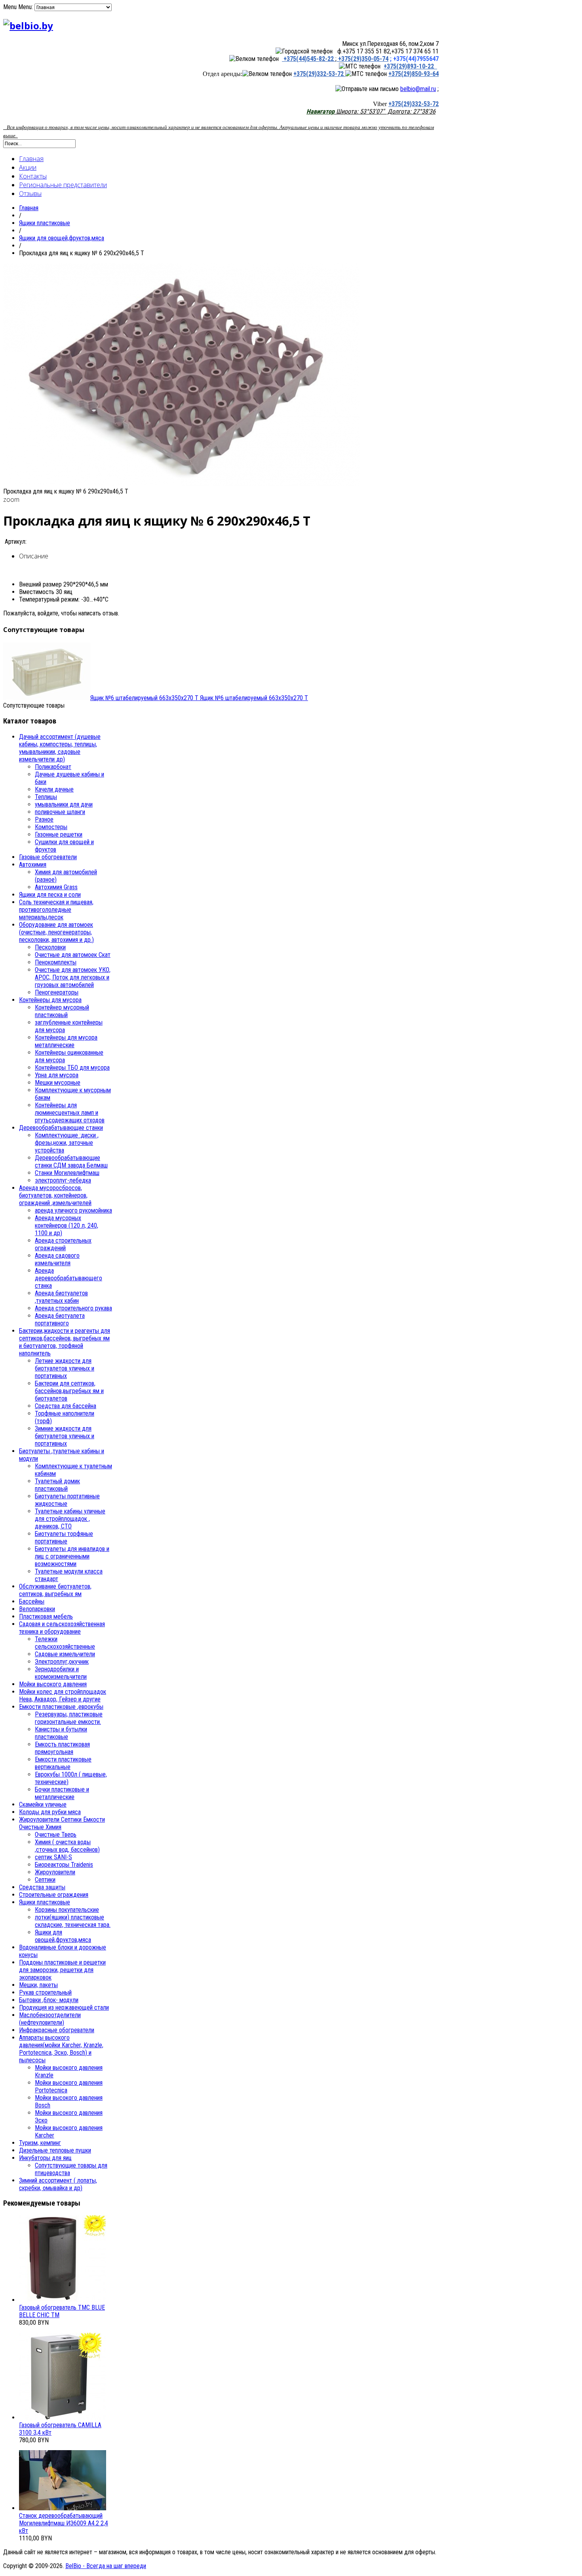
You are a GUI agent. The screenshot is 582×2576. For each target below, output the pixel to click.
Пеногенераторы (57, 992)
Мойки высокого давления (53, 1684)
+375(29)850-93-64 (414, 74)
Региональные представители (63, 185)
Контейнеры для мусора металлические (66, 1041)
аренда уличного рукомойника (73, 1210)
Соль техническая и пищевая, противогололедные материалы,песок (56, 910)
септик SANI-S (53, 1857)
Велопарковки (37, 1609)
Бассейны (32, 1601)
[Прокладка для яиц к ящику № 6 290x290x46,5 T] (181, 484)
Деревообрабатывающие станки (61, 1128)
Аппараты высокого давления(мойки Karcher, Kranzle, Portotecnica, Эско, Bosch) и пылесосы (61, 2049)
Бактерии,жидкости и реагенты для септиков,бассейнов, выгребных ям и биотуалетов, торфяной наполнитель (65, 1342)
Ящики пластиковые (45, 223)
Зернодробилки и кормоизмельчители (61, 1673)
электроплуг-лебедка (63, 1180)
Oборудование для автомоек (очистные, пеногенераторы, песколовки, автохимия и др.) (56, 932)
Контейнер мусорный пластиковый (62, 1011)
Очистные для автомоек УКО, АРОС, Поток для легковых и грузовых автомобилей (73, 977)
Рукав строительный (45, 1992)
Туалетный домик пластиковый (57, 1485)
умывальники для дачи (64, 804)
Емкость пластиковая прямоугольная (62, 1748)
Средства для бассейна (66, 1406)
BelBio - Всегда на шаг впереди (106, 2566)
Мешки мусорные (58, 1083)
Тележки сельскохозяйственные (65, 1643)
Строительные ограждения (54, 1895)
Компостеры (51, 827)
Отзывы (30, 194)
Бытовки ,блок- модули (49, 2000)
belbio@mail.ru (418, 89)
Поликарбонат (53, 767)
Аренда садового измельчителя (57, 1259)
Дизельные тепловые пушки (55, 2150)
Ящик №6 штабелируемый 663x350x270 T (199, 698)
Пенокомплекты (56, 962)
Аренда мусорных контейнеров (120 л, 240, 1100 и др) (67, 1225)
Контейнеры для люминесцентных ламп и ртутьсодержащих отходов (70, 1113)
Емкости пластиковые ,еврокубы (61, 1707)
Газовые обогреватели (48, 857)
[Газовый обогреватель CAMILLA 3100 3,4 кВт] (63, 2417)
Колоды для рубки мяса (50, 1812)
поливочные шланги (60, 812)
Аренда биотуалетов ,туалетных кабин (61, 1297)
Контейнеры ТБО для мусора (72, 1068)
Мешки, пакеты (38, 1985)
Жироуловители (55, 1872)
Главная (31, 159)
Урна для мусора (57, 1075)
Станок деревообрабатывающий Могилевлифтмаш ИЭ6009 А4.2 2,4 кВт (64, 2523)
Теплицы (46, 797)
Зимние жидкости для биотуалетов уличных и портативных (65, 1436)
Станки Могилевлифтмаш (67, 1173)
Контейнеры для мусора (50, 1000)
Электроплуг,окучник (62, 1662)
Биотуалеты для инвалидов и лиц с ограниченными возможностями (72, 1556)
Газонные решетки (59, 834)
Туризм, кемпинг (40, 2143)
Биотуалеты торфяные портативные (64, 1538)
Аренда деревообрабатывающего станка (68, 1278)
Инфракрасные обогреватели (57, 2030)
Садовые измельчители (65, 1654)
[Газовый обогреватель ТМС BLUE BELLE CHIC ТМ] (63, 2300)
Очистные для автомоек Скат (73, 955)
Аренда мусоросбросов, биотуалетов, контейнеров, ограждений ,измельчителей (55, 1195)
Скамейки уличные (43, 1804)
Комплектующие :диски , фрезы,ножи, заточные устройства (67, 1143)
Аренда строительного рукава (73, 1308)
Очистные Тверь (56, 1835)
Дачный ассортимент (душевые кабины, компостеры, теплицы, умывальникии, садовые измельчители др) (60, 748)
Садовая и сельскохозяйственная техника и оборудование (62, 1628)
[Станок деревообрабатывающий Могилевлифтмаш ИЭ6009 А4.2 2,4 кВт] (63, 2508)
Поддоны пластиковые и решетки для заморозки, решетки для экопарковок (62, 1970)
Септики (45, 1880)
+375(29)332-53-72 (319, 74)
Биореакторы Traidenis (64, 1865)
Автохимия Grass (56, 887)
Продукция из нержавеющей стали (64, 2007)
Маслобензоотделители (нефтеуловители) (50, 2019)
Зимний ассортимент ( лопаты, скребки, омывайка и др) (58, 2184)
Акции (28, 167)
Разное (44, 819)
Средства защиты (42, 1887)
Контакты (33, 176)
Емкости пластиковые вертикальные (63, 1763)
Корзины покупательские (67, 1910)
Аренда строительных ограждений (63, 1244)
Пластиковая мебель (46, 1616)
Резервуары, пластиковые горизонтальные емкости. (69, 1718)
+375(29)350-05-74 (362, 59)
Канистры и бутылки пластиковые (61, 1733)
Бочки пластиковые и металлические (62, 1793)
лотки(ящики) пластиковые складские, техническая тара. (73, 1921)
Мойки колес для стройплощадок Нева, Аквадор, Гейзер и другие (63, 1695)
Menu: (26, 7)
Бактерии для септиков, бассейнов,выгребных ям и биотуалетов (69, 1391)
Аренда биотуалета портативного (60, 1319)
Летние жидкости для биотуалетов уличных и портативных (65, 1368)
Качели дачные (54, 789)
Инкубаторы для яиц (45, 2158)
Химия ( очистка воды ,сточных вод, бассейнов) (67, 1846)
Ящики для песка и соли (50, 895)
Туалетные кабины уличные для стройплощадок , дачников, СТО (70, 1519)
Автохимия (33, 865)
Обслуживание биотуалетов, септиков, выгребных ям (55, 1590)
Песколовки (50, 947)
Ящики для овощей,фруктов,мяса (62, 238)
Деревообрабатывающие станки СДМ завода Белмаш (71, 1162)
